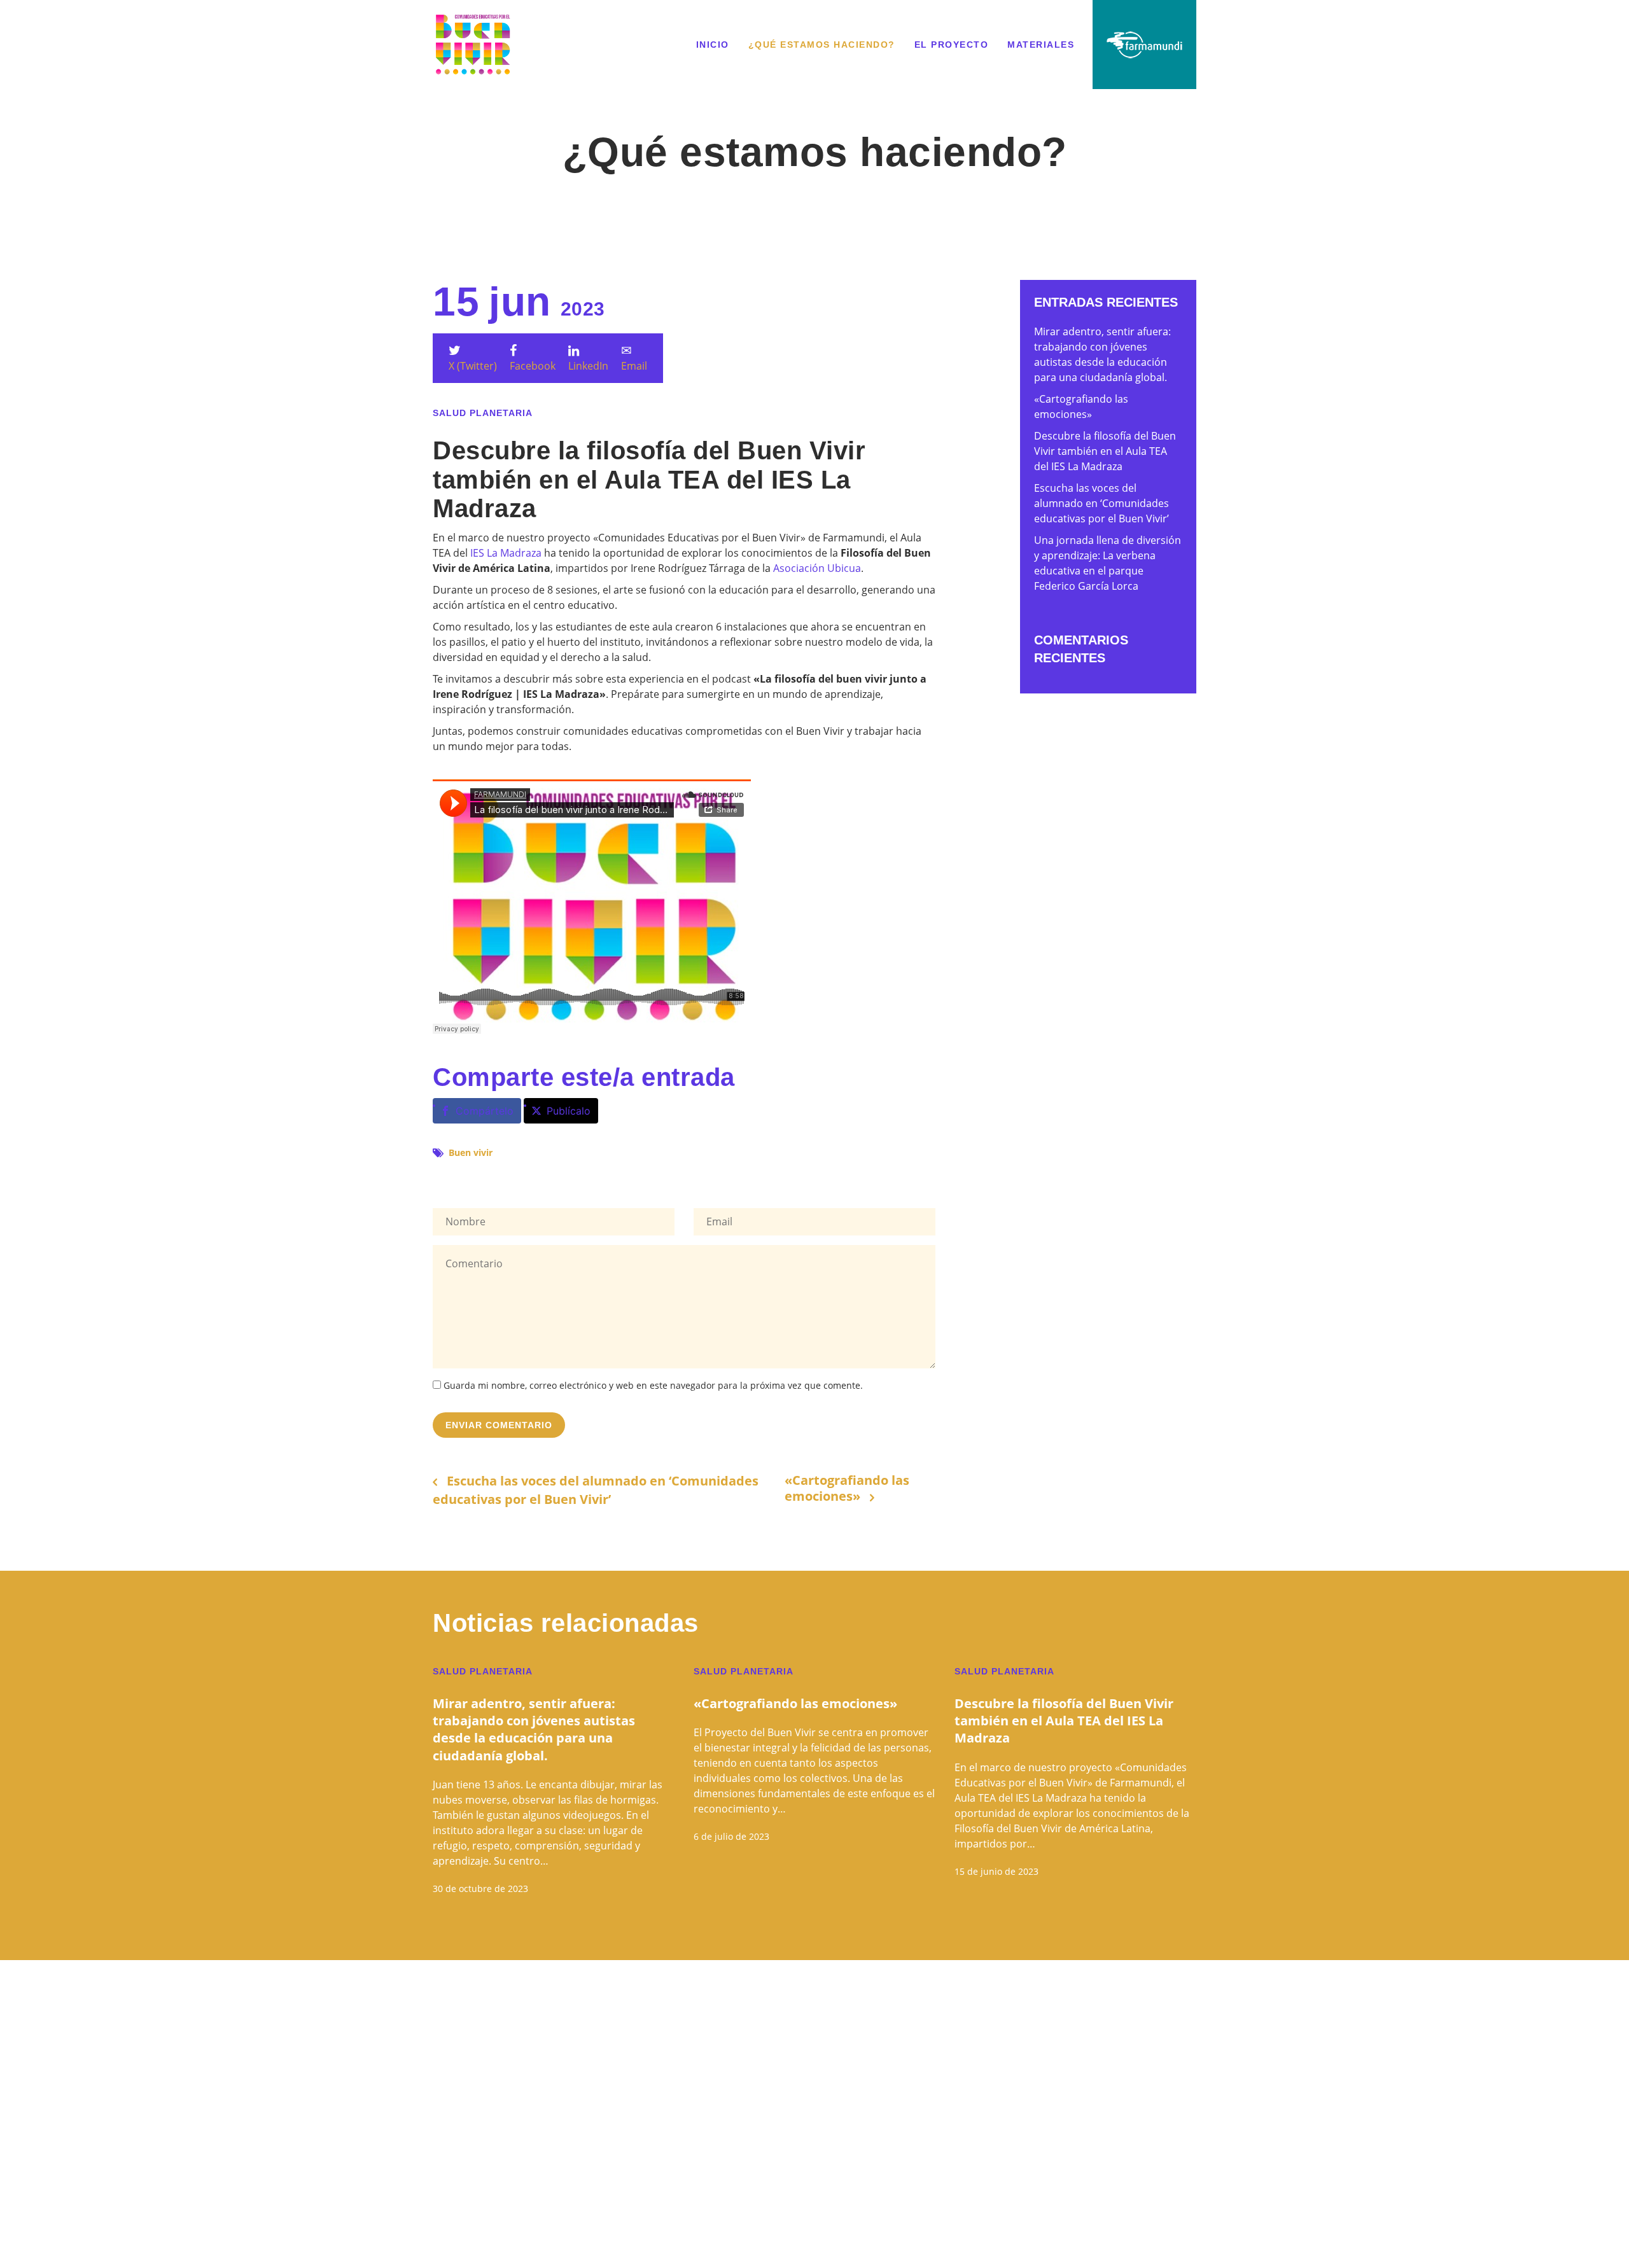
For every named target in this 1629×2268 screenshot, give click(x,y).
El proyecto (952, 45)
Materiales (1041, 45)
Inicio (713, 45)
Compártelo (485, 1111)
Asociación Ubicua (817, 568)
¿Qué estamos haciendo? (822, 45)
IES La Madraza (506, 553)
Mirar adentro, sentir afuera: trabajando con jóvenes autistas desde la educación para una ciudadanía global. (534, 1729)
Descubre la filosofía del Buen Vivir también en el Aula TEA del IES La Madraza (1105, 451)
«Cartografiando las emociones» (847, 1489)
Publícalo (569, 1111)
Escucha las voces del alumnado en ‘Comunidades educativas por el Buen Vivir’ (596, 1490)
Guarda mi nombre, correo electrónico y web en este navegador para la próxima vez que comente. (653, 1385)
